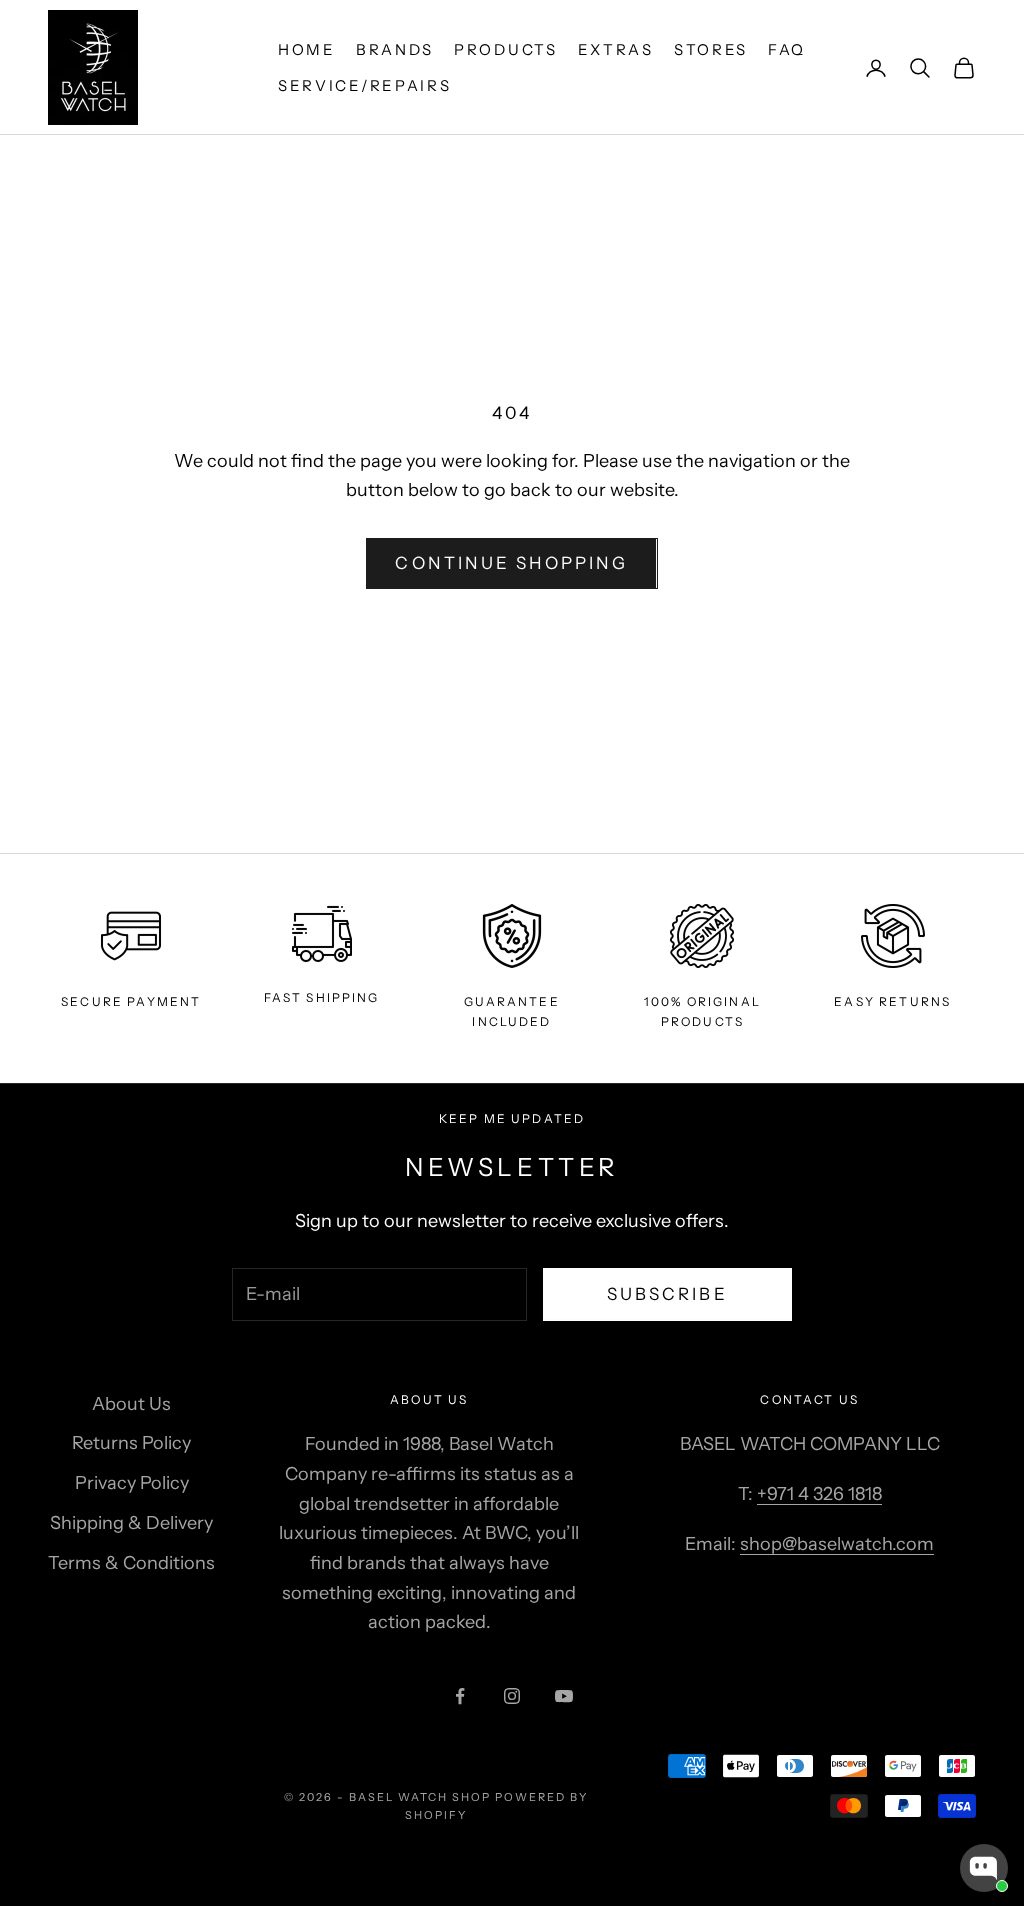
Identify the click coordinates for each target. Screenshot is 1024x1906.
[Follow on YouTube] (564, 1696)
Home (307, 49)
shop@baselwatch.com (837, 1544)
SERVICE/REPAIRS (365, 85)
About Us (131, 1404)
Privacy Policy (132, 1483)
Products (506, 49)
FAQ (787, 49)
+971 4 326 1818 (819, 1494)
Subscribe (667, 1294)
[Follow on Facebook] (460, 1696)
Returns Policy (131, 1443)
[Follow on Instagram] (512, 1696)
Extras (616, 49)
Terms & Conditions (131, 1563)
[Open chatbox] (984, 1868)
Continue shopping (511, 563)
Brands (395, 49)
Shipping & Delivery (131, 1523)
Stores (711, 49)
